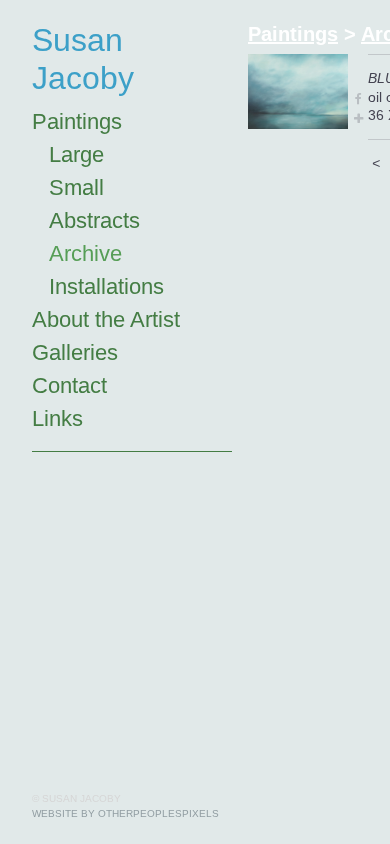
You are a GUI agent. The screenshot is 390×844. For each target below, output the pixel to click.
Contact (69, 385)
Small (76, 187)
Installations (106, 286)
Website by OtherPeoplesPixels (125, 813)
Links (57, 418)
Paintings (77, 121)
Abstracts (94, 220)
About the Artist (106, 319)
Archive (85, 253)
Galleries (75, 352)
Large (76, 154)
